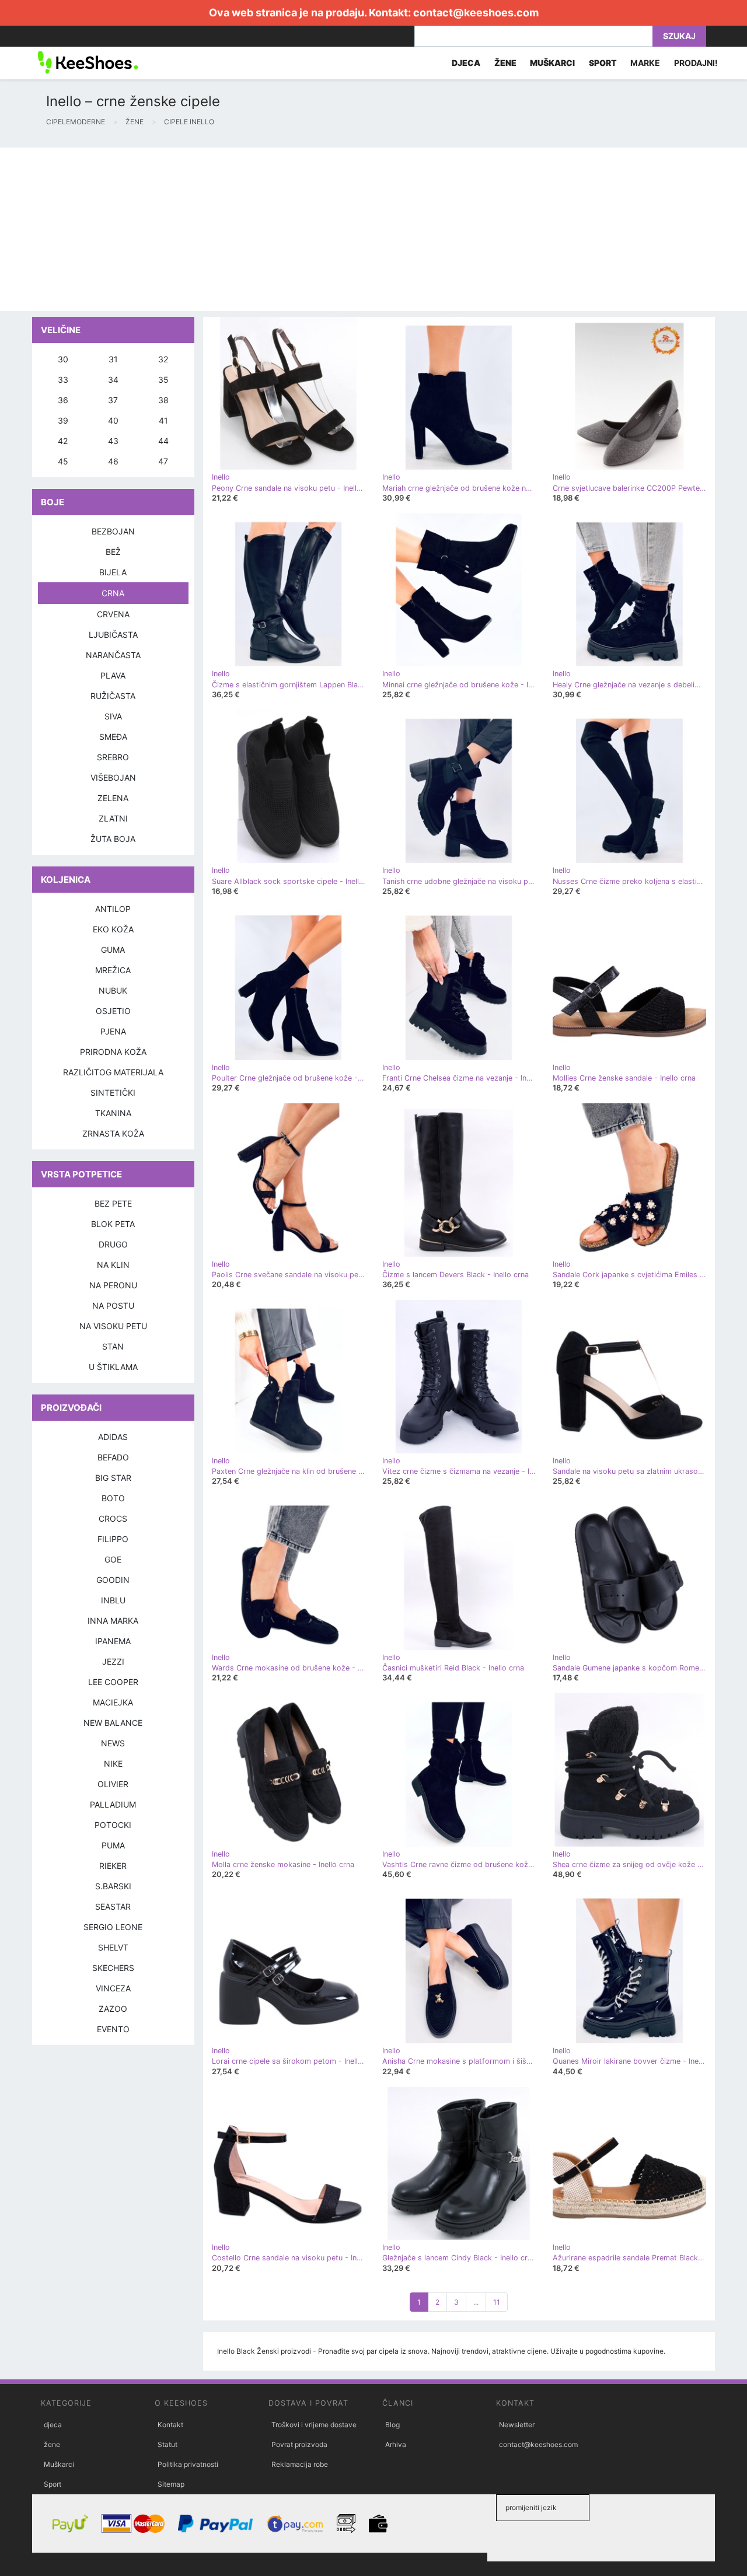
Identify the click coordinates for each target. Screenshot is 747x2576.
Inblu (113, 1600)
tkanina (113, 1113)
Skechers (113, 1968)
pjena (113, 1031)
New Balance (113, 1723)
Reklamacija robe (300, 2464)
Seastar (113, 1906)
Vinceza (113, 1988)
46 (113, 461)
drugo (113, 1244)
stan (113, 1346)
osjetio (113, 1011)
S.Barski (113, 1886)
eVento (113, 2029)
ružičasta (113, 696)
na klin (113, 1265)
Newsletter (517, 2425)
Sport (53, 2484)
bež (113, 552)
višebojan (113, 777)
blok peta (113, 1224)
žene (52, 2444)
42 (63, 441)
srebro (113, 757)
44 (163, 441)
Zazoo (113, 2009)
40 (113, 420)
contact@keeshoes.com (476, 13)
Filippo (113, 1539)
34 (113, 380)
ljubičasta (113, 635)
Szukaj (679, 36)
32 (163, 359)
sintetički (113, 1093)
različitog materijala (113, 1072)
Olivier (113, 1784)
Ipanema (113, 1641)
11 (497, 2302)
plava (113, 675)
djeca (53, 2425)
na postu (113, 1306)
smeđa (113, 737)
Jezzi (113, 1661)
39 (63, 420)
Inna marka (113, 1621)
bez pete (113, 1203)
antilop (113, 909)
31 (113, 359)
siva (113, 716)
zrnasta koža (113, 1133)
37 (113, 400)
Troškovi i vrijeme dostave (314, 2425)
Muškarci (59, 2464)
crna (113, 593)
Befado (113, 1457)
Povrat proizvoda (299, 2444)
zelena (113, 798)
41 (163, 420)
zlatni (113, 818)
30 (63, 359)
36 (63, 400)
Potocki (113, 1825)
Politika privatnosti (188, 2464)
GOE (113, 1559)
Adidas (113, 1437)
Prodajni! (696, 63)
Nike (113, 1764)
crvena (113, 614)
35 (163, 380)
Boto (113, 1498)
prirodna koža (113, 1052)
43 (113, 441)
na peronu (113, 1285)
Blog (392, 2425)
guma (113, 950)
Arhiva (396, 2444)
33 (63, 380)
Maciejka (113, 1702)
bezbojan (113, 531)
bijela (113, 572)
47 (163, 461)
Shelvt (113, 1947)
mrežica (113, 970)
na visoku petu (113, 1326)
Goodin (113, 1580)
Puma (113, 1845)
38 (163, 400)
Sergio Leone (113, 1927)
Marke (645, 63)
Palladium (113, 1804)
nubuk (113, 990)
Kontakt (170, 2425)
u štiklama (113, 1367)
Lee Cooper (113, 1682)
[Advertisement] (350, 229)
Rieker (113, 1866)
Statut (167, 2444)
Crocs (113, 1518)
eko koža (113, 929)
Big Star (113, 1478)
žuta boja (113, 839)
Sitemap (171, 2484)
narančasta (113, 655)
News (113, 1743)
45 (63, 461)
